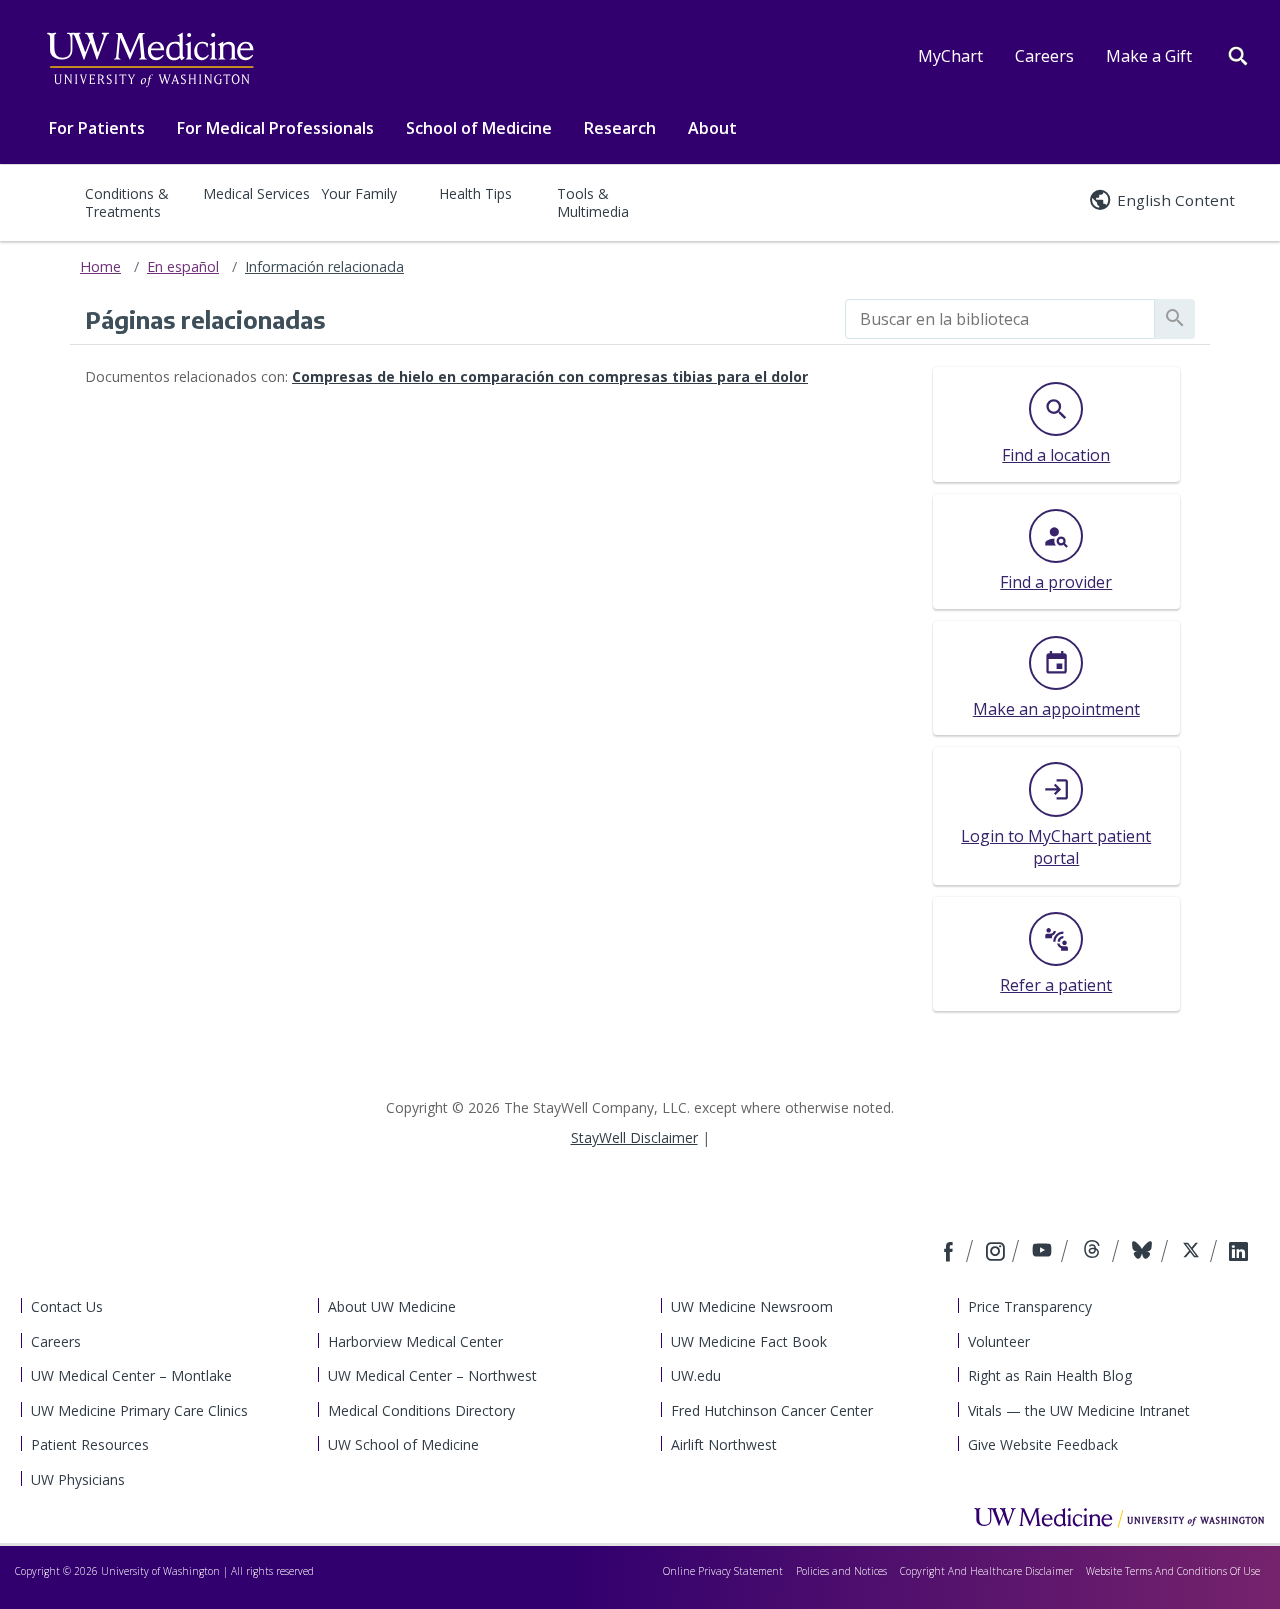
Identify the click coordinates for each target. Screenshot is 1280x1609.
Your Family (359, 193)
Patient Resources (90, 1444)
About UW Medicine (392, 1306)
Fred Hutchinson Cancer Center (772, 1410)
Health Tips (475, 193)
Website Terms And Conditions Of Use (1173, 1571)
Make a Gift (1149, 56)
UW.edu (696, 1375)
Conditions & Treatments (127, 202)
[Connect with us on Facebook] (951, 1253)
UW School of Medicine (403, 1444)
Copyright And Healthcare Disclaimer (986, 1571)
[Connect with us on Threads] (1094, 1253)
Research (620, 128)
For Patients (97, 128)
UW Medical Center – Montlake (131, 1375)
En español (183, 266)
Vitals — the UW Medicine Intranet (1079, 1410)
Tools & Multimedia (593, 202)
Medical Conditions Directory (421, 1410)
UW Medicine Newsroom (752, 1306)
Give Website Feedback (1043, 1444)
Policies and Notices (841, 1571)
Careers (1044, 56)
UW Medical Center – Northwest (432, 1375)
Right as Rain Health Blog (1050, 1375)
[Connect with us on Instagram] (997, 1253)
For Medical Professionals (275, 128)
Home (100, 266)
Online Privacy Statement (723, 1571)
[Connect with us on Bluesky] (1144, 1253)
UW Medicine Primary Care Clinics (139, 1410)
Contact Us (67, 1306)
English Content (1176, 200)
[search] (1000, 319)
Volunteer (999, 1341)
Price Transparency (1030, 1306)
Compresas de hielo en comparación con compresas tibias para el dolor (550, 376)
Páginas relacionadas (205, 319)
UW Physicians (78, 1479)
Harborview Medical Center (415, 1341)
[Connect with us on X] (1193, 1253)
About (712, 128)
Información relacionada (324, 266)
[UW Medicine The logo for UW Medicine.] (150, 60)
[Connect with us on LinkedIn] (1238, 1253)
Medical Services (256, 193)
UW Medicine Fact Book (749, 1341)
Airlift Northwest (724, 1444)
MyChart (950, 56)
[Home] (1119, 1517)
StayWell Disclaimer (634, 1137)
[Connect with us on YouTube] (1044, 1253)
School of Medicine (479, 128)
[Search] (1238, 54)
